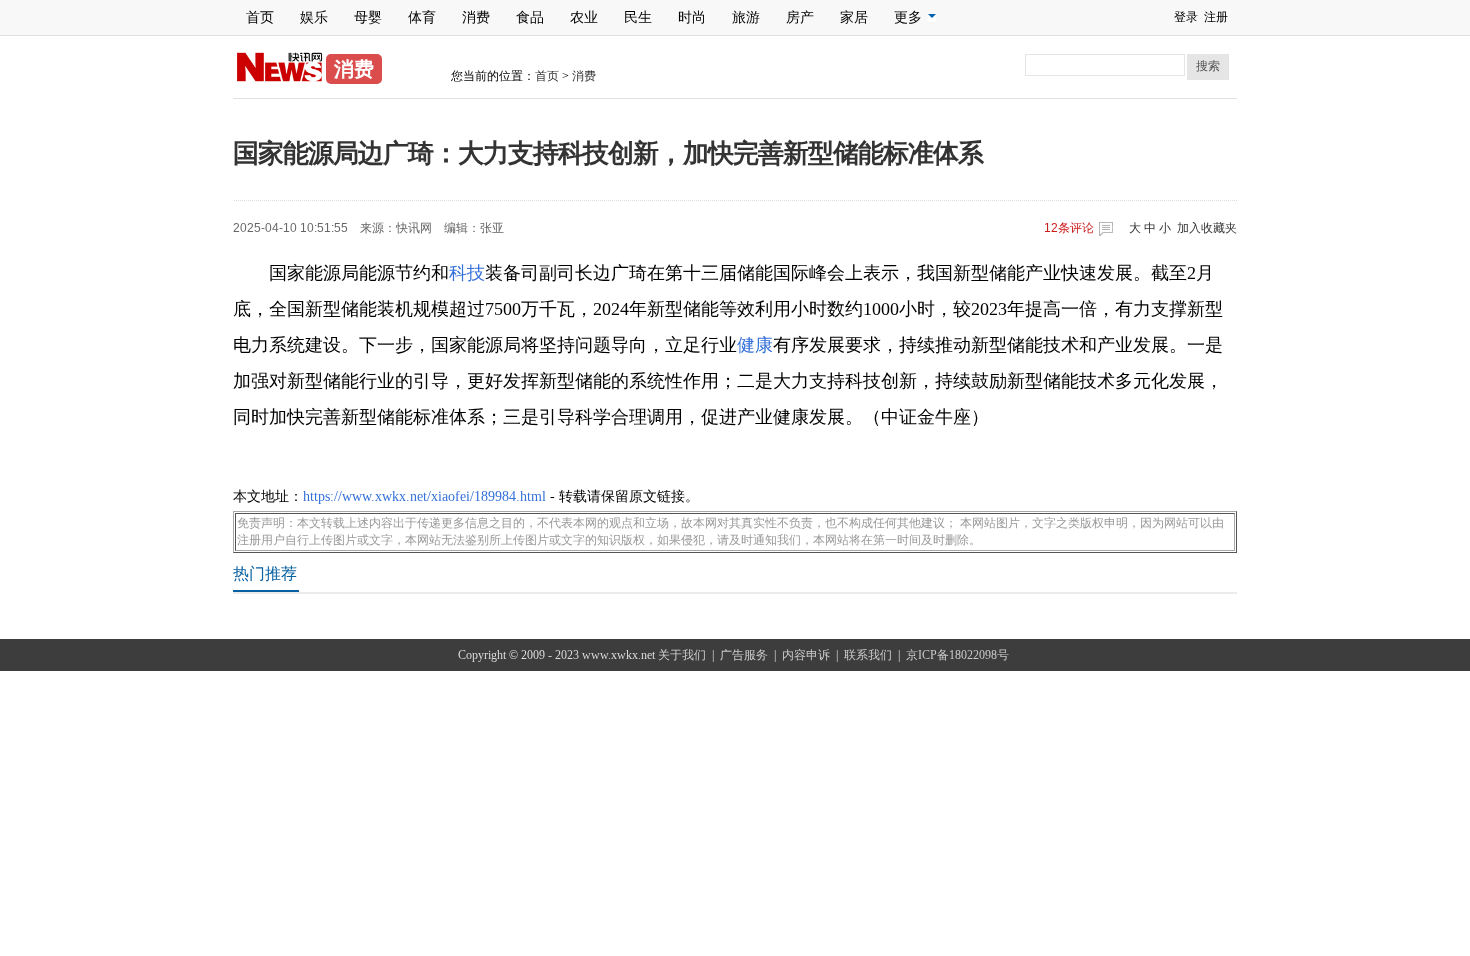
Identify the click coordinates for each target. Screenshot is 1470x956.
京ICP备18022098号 (957, 655)
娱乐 (314, 17)
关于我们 (682, 655)
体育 (422, 17)
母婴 (368, 17)
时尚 (692, 17)
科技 (467, 273)
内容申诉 (806, 655)
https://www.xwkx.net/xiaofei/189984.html (424, 496)
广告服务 (744, 655)
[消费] (279, 78)
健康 (755, 345)
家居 (854, 17)
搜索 (1208, 66)
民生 (638, 17)
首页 (260, 17)
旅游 (746, 17)
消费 (476, 17)
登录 (1186, 17)
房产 (800, 17)
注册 (1216, 17)
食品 (530, 17)
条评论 (1069, 228)
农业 (584, 17)
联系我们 (868, 655)
